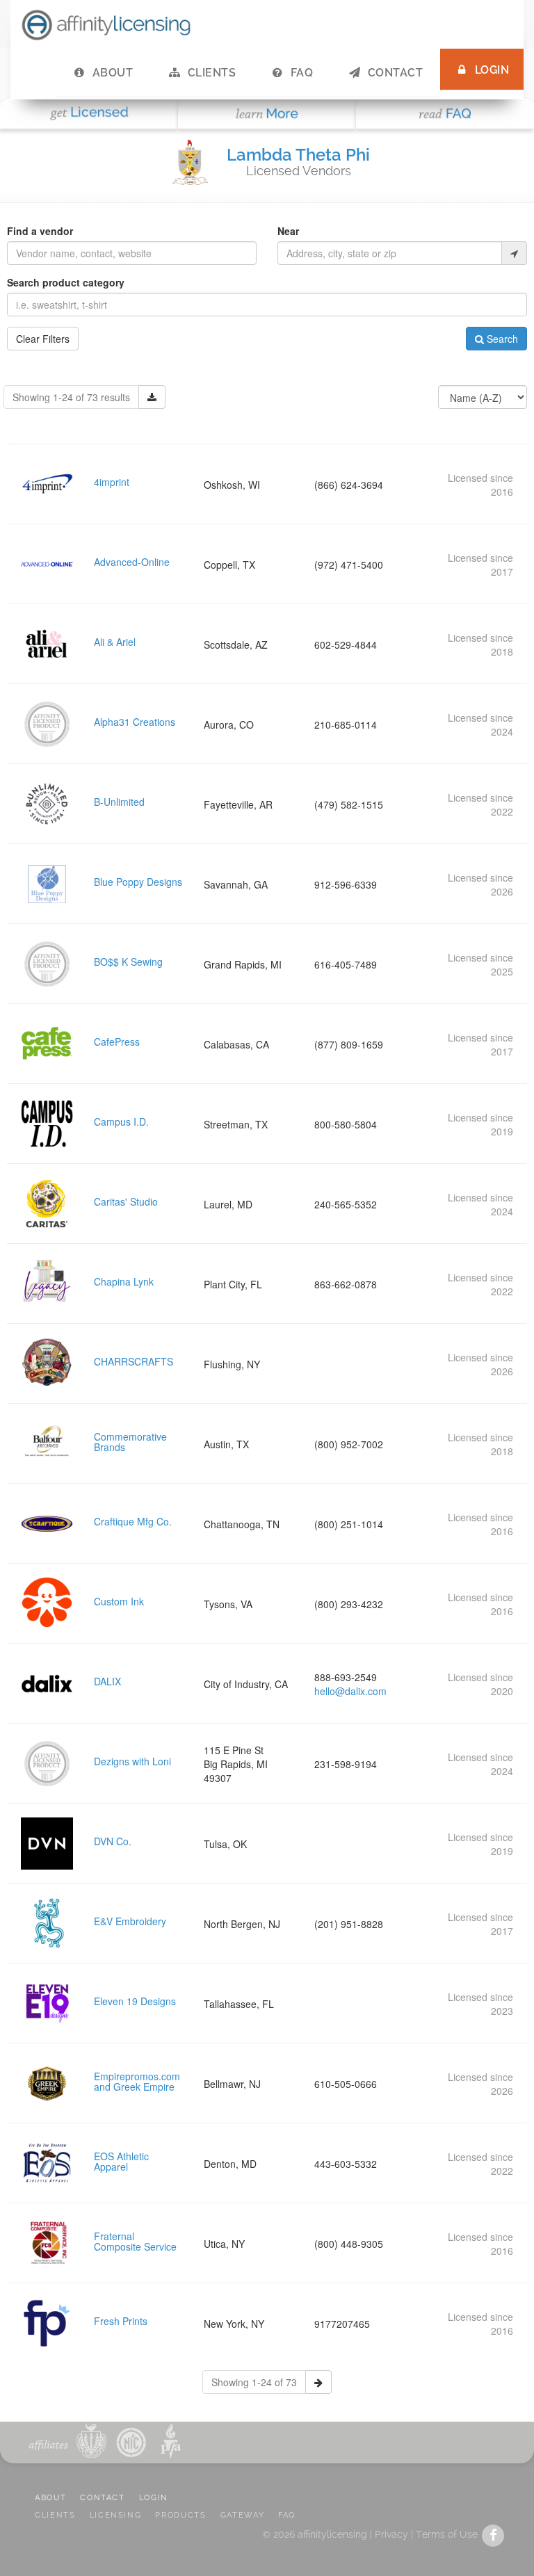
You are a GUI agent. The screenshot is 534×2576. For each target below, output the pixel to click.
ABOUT (50, 2498)
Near (288, 231)
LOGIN (154, 2498)
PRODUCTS (180, 2515)
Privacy (391, 2534)
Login (492, 70)
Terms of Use (447, 2534)
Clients (212, 73)
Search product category (66, 282)
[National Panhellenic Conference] (91, 2441)
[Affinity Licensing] (106, 24)
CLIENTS (55, 2515)
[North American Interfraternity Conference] (130, 2441)
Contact (395, 73)
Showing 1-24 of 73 (254, 2382)
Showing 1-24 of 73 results (71, 397)
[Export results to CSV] (152, 397)
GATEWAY (243, 2515)
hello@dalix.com (350, 1691)
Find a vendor (40, 231)
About (113, 73)
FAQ (302, 73)
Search (501, 339)
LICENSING (116, 2515)
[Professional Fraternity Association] (168, 2441)
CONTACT (103, 2498)
